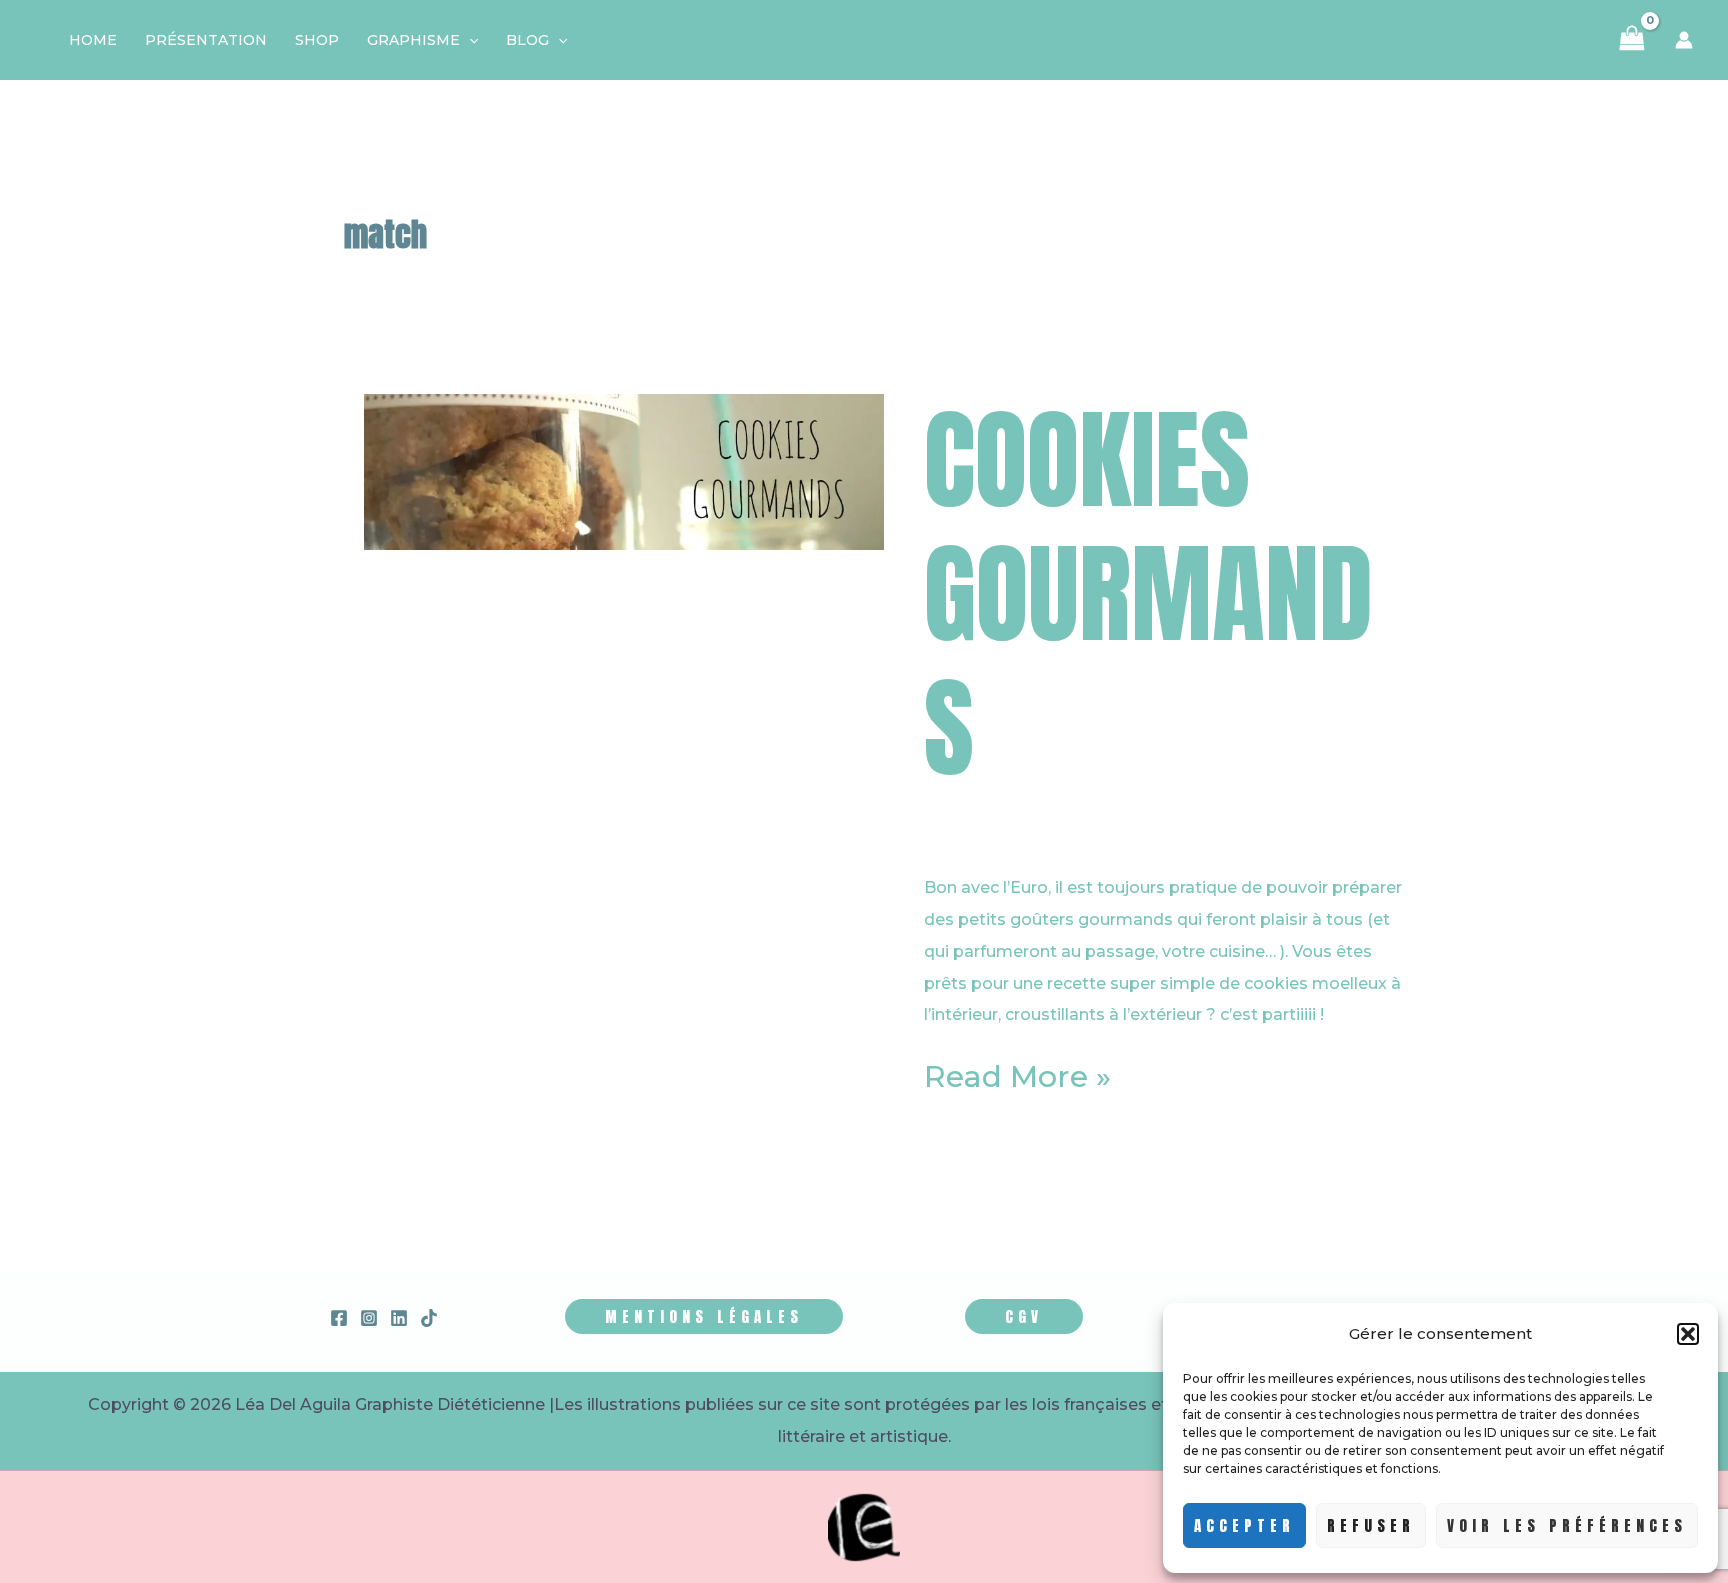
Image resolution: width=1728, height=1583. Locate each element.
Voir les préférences (1567, 1525)
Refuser (1371, 1525)
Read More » (1017, 1077)
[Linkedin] (399, 1318)
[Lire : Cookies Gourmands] (624, 470)
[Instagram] (369, 1318)
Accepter (1244, 1525)
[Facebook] (339, 1318)
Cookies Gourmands (1148, 594)
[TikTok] (429, 1318)
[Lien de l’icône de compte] (1684, 40)
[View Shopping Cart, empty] (1632, 40)
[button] (1688, 1334)
